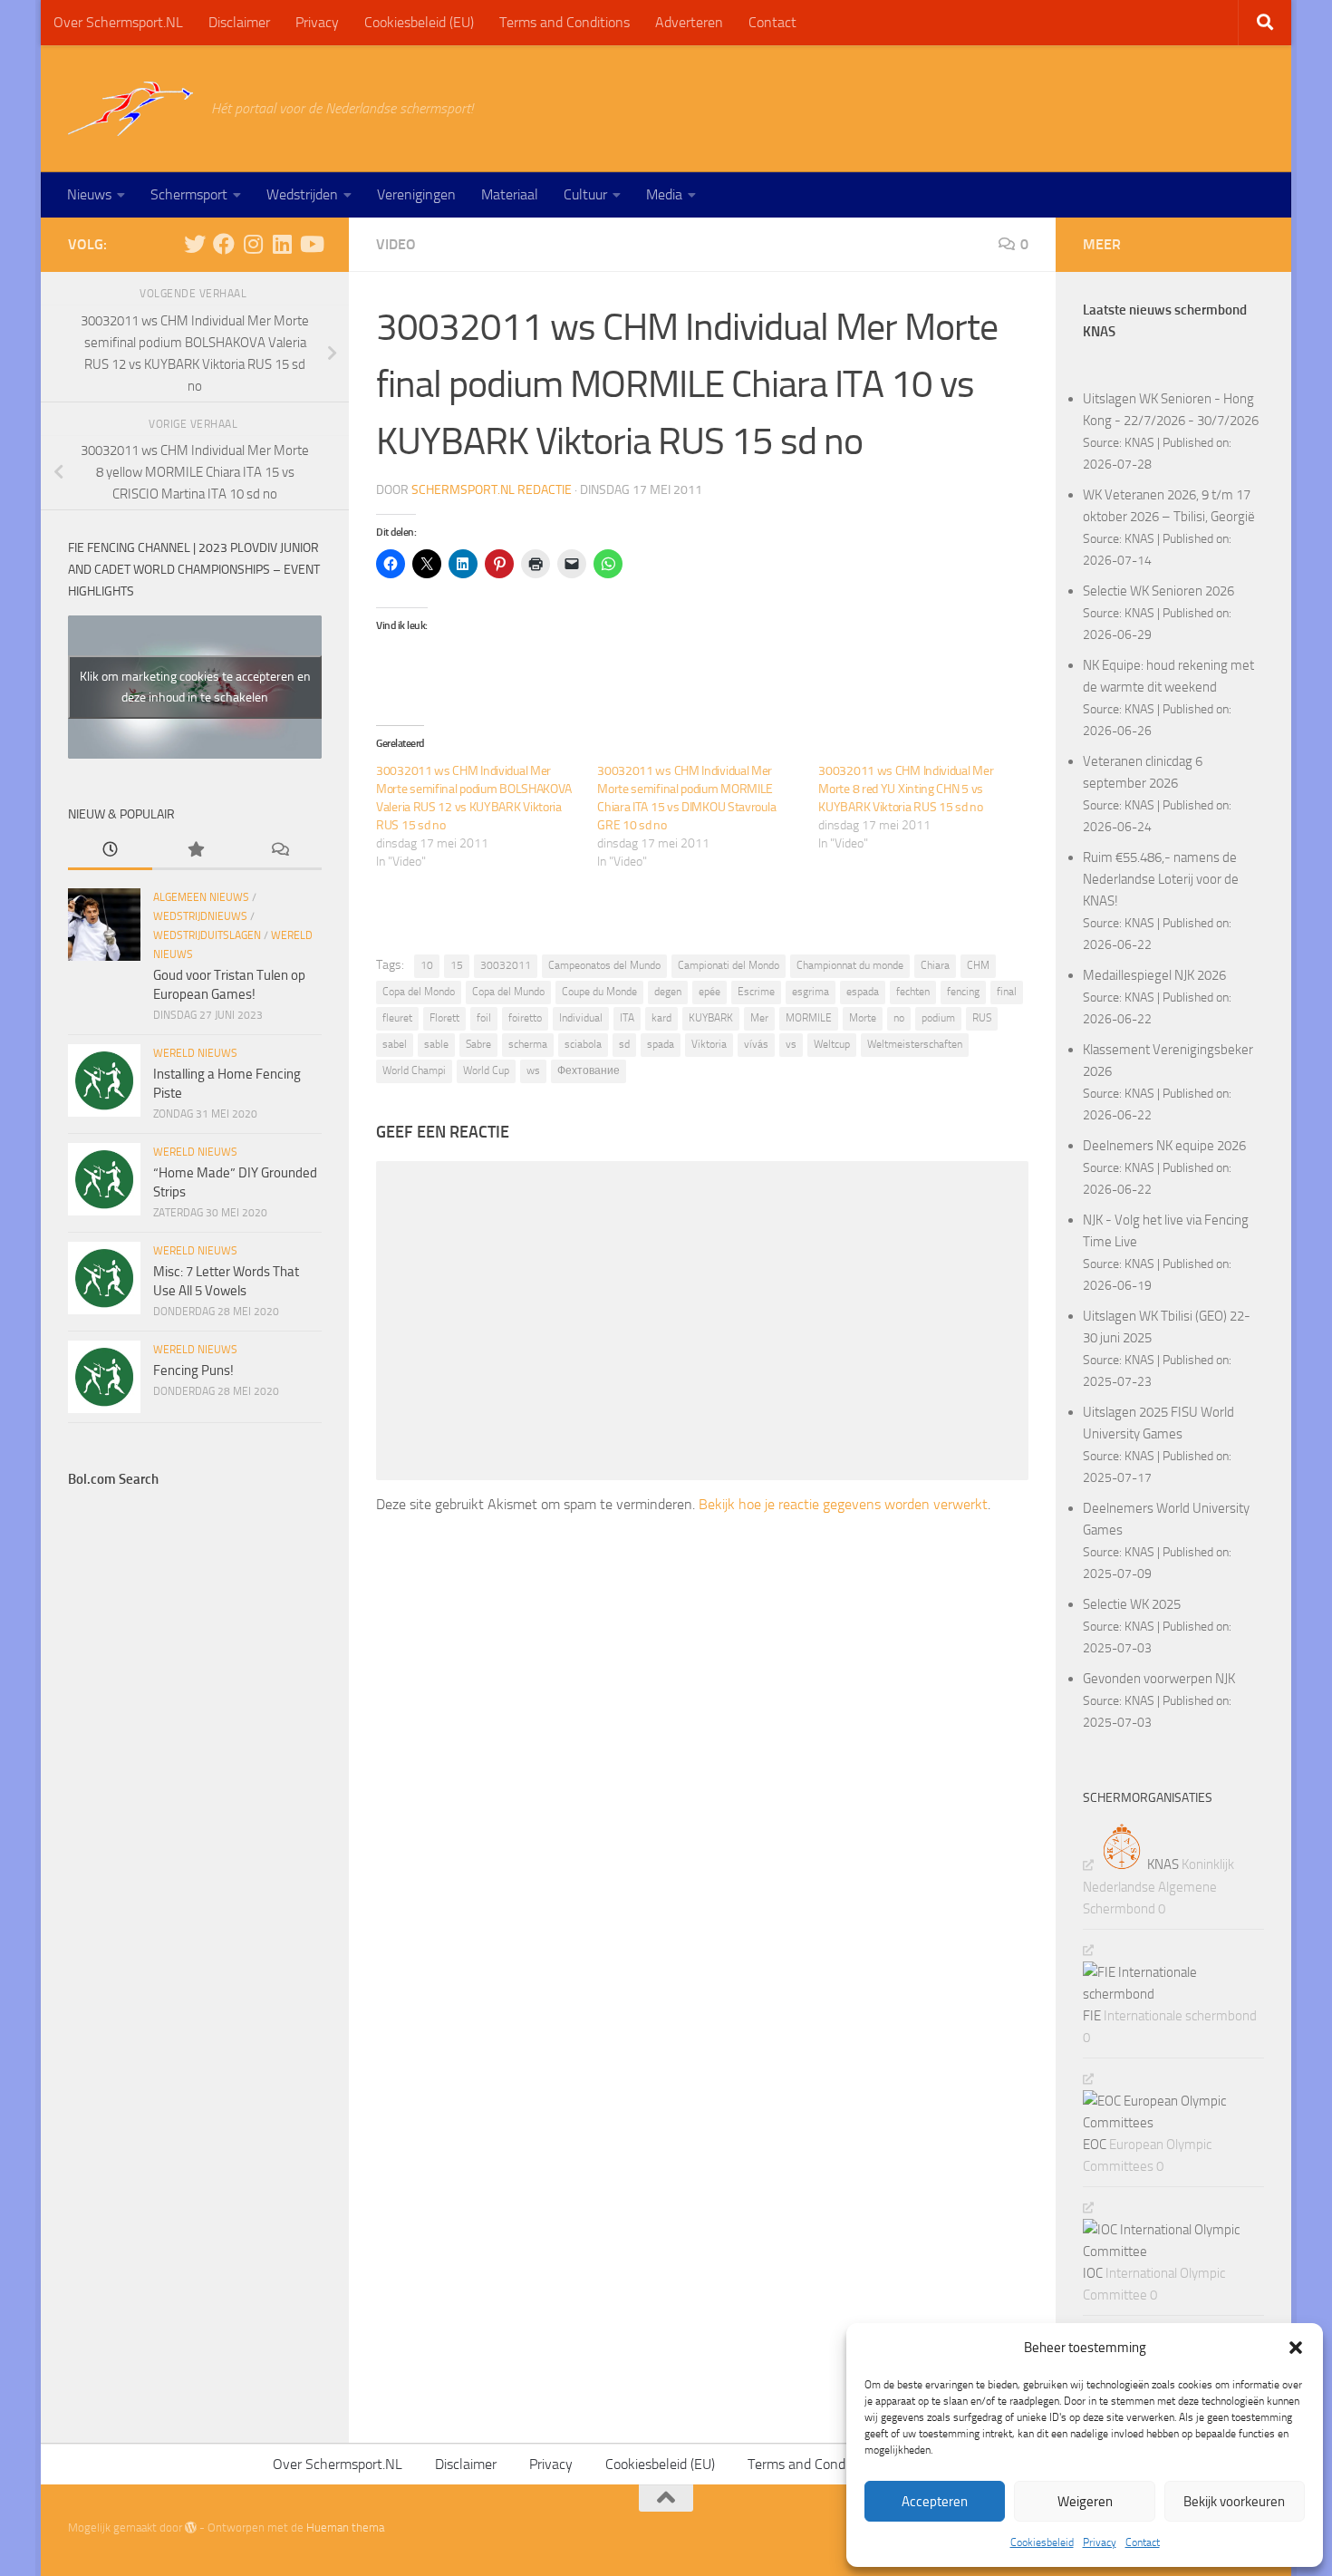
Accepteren (935, 2502)
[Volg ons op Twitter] (195, 244)
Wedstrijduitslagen (207, 935)
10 (427, 965)
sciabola (583, 1044)
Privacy (1100, 2542)
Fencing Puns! (193, 1370)
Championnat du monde (850, 965)
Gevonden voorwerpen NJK (1159, 1679)
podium (938, 1018)
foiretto (525, 1018)
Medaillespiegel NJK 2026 (1154, 975)
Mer (759, 1018)
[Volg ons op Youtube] (311, 244)
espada (863, 992)
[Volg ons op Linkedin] (282, 244)
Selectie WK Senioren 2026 (1158, 591)
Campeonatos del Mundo (604, 965)
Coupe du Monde (599, 992)
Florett (444, 1018)
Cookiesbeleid (1042, 2542)
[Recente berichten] (110, 851)
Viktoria (709, 1044)
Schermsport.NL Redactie (492, 490)
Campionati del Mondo (729, 965)
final (1007, 992)
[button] (1296, 2348)
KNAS (1139, 442)
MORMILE (809, 1018)
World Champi (414, 1070)
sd (624, 1044)
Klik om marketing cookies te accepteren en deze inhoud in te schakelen (195, 687)
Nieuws (89, 194)
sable (436, 1044)
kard (661, 1018)
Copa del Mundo (508, 992)
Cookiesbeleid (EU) (419, 22)
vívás (756, 1044)
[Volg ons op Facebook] (224, 244)
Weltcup (832, 1044)
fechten (913, 992)
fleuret (397, 1018)
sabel (395, 1044)
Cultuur (585, 194)
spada (661, 1044)
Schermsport (189, 194)
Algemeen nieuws (201, 897)
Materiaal (510, 194)
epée (709, 992)
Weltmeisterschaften (915, 1044)
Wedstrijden (302, 194)
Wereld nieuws (195, 1053)
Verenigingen (416, 194)
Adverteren (689, 22)
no (899, 1018)
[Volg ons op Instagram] (253, 244)
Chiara (935, 965)
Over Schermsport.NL (118, 22)
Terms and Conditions (565, 22)
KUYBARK (711, 1018)
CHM (978, 965)
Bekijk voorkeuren (1234, 2502)
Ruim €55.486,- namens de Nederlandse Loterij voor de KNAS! (1161, 879)
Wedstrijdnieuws (200, 916)
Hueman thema (345, 2528)
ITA (627, 1018)
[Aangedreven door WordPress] (191, 2528)
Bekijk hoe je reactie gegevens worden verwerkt (843, 1504)
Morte (863, 1018)
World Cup (486, 1070)
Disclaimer (239, 22)
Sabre (478, 1044)
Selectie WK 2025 (1132, 1604)
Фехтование (589, 1070)
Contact (1143, 2542)
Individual (581, 1018)
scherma (528, 1044)
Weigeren (1085, 2502)
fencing (963, 992)
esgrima (811, 992)
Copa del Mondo (419, 992)
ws (533, 1070)
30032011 (506, 965)
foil (484, 1018)
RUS (982, 1018)
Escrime (756, 992)
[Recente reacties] (280, 851)
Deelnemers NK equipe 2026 (1164, 1146)
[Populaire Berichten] (194, 851)
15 (457, 965)
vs (791, 1044)
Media (664, 194)
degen (668, 992)
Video (396, 244)
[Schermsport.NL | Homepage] (130, 109)
